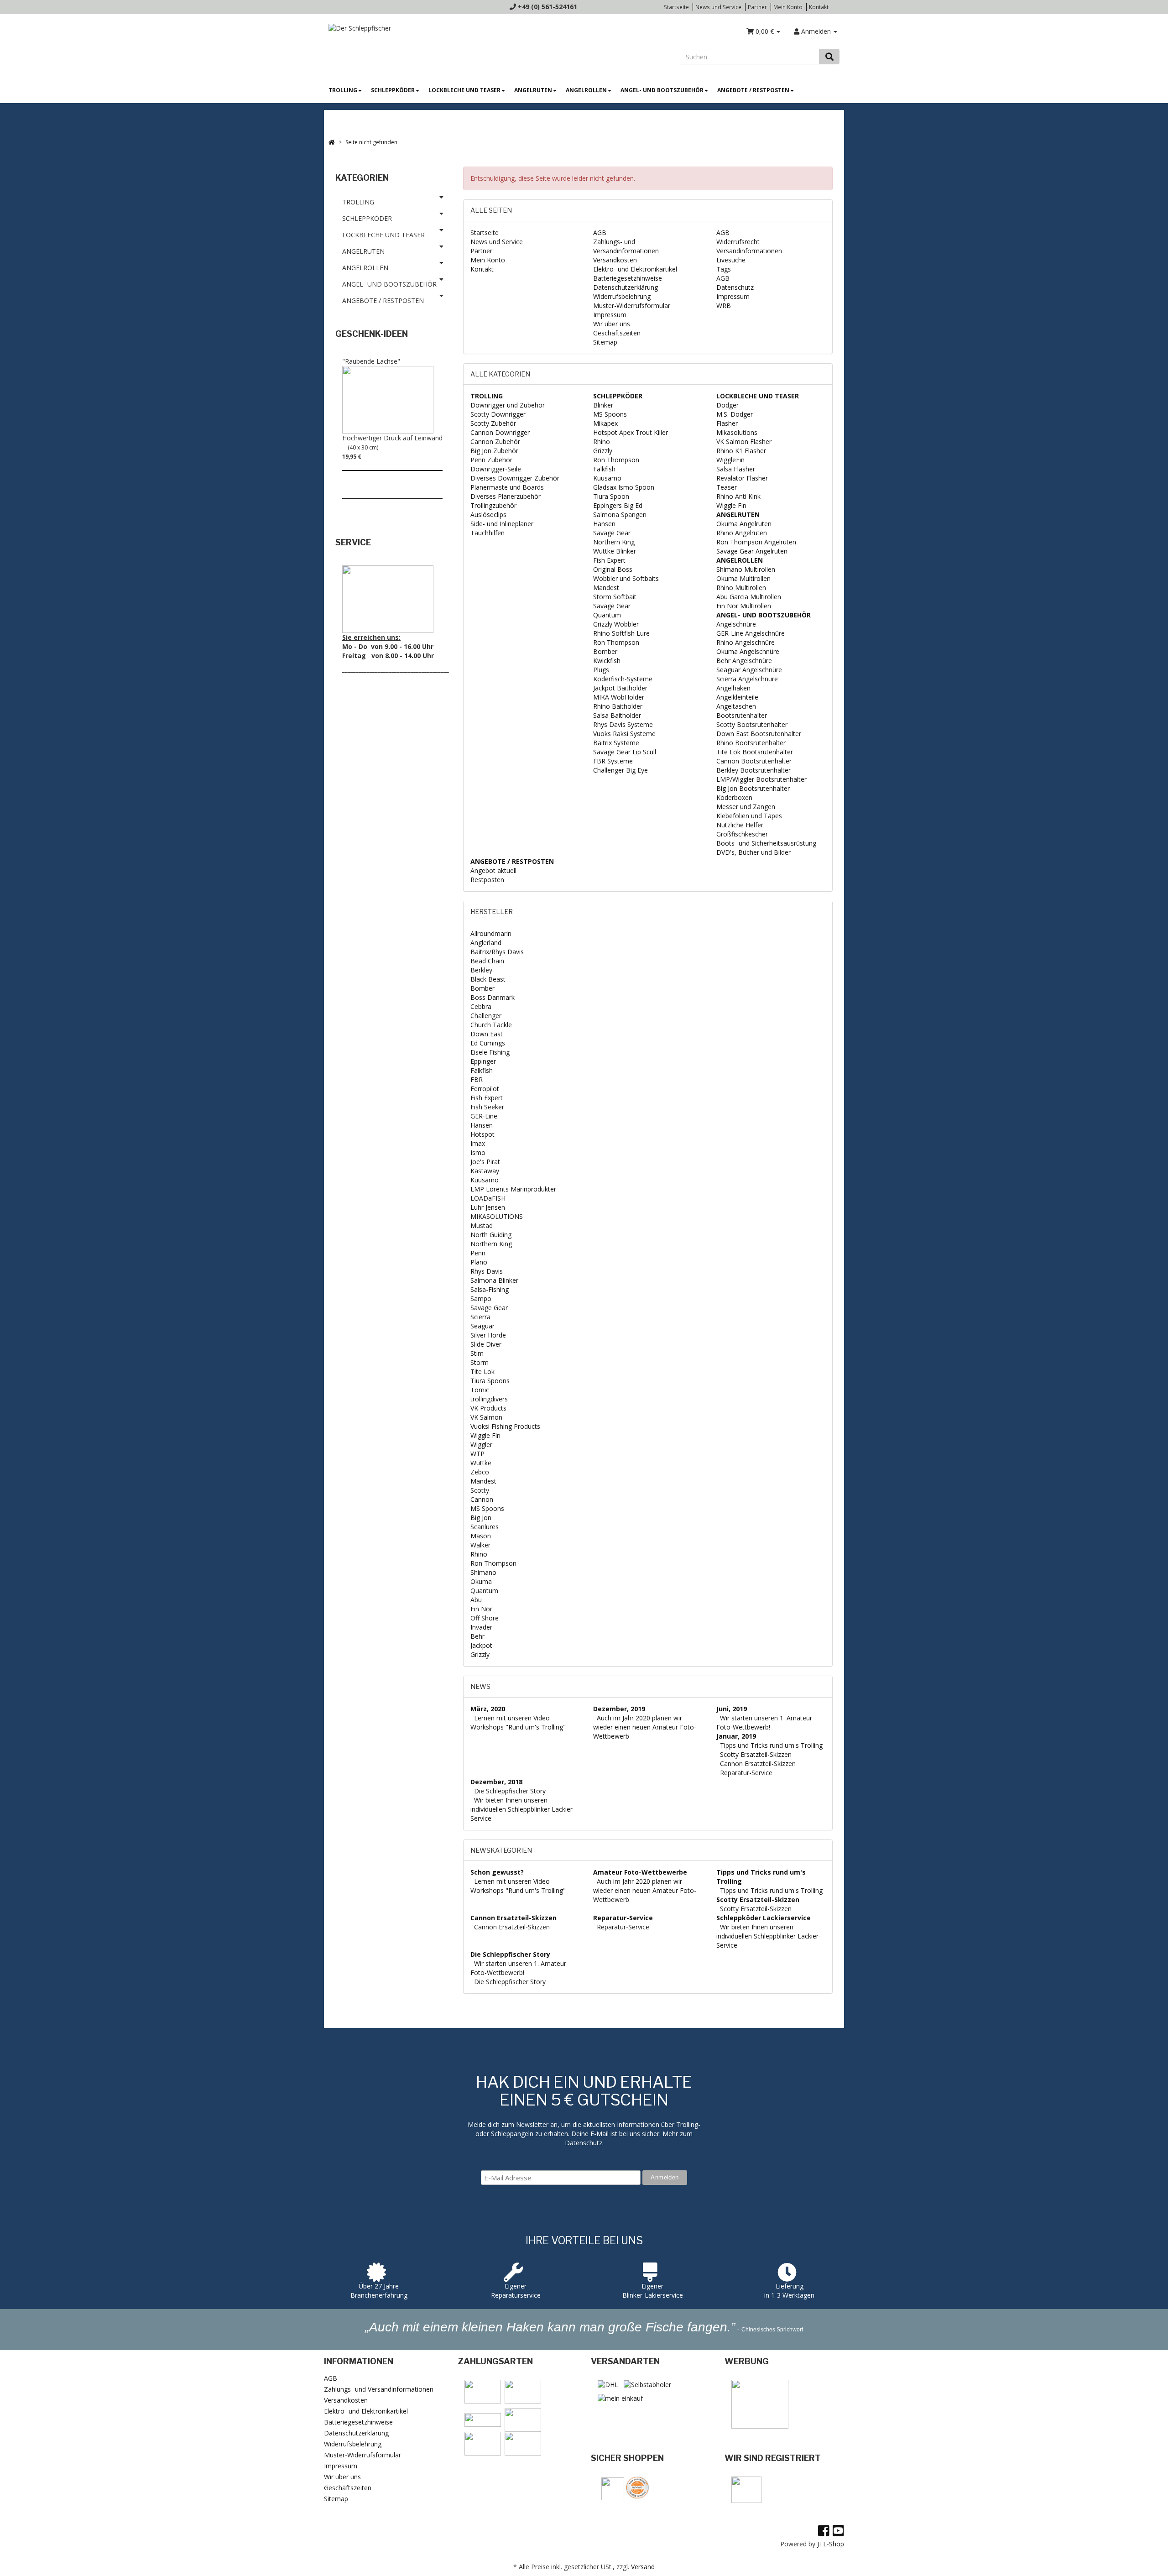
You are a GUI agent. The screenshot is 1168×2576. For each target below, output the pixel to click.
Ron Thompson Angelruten (756, 542)
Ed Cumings (488, 1043)
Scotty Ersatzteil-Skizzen (756, 1754)
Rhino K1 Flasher (741, 451)
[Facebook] (824, 2530)
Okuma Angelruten (744, 524)
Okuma (481, 1581)
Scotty (480, 1490)
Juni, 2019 (732, 1709)
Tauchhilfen (488, 533)
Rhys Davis (487, 1271)
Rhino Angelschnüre (746, 642)
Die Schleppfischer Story (510, 1791)
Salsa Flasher (736, 469)
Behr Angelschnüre (744, 661)
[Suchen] (829, 57)
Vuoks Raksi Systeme (624, 734)
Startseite (676, 7)
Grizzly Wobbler (616, 624)
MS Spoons (610, 414)
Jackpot (481, 1645)
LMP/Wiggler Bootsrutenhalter (761, 779)
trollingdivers (489, 1399)
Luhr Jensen (488, 1207)
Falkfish (604, 469)
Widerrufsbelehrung (622, 296)
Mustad (482, 1225)
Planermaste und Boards (507, 487)
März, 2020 (488, 1709)
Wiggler (481, 1445)
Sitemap (605, 342)
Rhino (602, 442)
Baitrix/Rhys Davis (497, 952)
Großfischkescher (742, 834)
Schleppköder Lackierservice (764, 1918)
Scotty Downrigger (498, 414)
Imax (478, 1143)
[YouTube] (838, 2530)
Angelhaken (733, 688)
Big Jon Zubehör (494, 451)
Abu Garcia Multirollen (749, 597)
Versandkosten (615, 260)
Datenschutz (735, 287)
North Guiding (491, 1235)
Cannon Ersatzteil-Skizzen (758, 1763)
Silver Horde (488, 1335)
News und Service (718, 7)
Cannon (482, 1499)
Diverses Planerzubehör (506, 496)
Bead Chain (487, 961)
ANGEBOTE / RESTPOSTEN (753, 90)
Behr (477, 1636)
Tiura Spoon (611, 496)
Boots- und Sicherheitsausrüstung (766, 843)
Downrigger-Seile (496, 469)
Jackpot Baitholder (620, 688)
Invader (481, 1627)
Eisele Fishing (490, 1052)
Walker (480, 1545)
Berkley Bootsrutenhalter (753, 770)
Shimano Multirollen (746, 569)
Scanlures (485, 1527)
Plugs (601, 670)
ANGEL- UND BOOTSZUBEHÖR (662, 90)
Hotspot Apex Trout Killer (631, 432)
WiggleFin (730, 460)
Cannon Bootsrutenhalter (754, 761)
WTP (477, 1454)
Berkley (481, 970)
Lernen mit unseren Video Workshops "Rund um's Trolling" (518, 1722)
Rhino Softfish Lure (621, 633)
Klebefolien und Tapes (749, 816)
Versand (643, 2567)
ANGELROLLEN (586, 90)
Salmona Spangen (620, 515)
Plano (479, 1262)
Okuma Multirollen (743, 578)
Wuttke (481, 1463)
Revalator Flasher (742, 478)
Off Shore (485, 1618)
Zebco (480, 1472)
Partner (757, 7)
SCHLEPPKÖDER (393, 90)
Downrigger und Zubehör (508, 405)
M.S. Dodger (735, 414)
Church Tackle (491, 1025)
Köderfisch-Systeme (623, 679)
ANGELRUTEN (533, 90)
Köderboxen (734, 797)
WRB (724, 306)
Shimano (483, 1572)
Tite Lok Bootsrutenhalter (755, 752)
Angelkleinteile (737, 697)
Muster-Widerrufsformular (632, 306)
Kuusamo (607, 478)
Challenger (486, 1016)
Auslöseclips (488, 515)
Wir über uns (612, 324)
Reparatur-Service (746, 1773)
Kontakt (819, 7)
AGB (600, 233)
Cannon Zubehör (495, 442)
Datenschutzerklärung (626, 287)
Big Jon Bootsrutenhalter (753, 788)
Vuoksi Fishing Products (505, 1426)
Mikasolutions (737, 432)
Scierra (480, 1317)
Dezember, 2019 (619, 1709)
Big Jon (481, 1518)
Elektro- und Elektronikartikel (635, 269)
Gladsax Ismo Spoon (624, 487)
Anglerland (486, 943)
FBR (477, 1079)
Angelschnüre (736, 624)
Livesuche (731, 260)
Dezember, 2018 (496, 1782)
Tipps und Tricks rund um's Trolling (771, 1745)
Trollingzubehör (493, 505)
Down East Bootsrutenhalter (759, 734)
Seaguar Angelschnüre (749, 670)
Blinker (603, 405)
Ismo (478, 1152)
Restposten (487, 880)
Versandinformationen (749, 251)
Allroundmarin (491, 933)
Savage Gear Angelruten (752, 551)
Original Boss (613, 569)
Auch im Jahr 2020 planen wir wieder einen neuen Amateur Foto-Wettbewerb (645, 1727)
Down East (487, 1034)
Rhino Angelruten (742, 533)
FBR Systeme (613, 761)
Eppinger (483, 1061)
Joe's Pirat (485, 1162)
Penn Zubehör (491, 460)
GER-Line (484, 1116)
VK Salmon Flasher (744, 442)
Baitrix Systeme (616, 743)
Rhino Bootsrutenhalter (751, 743)
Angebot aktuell (493, 870)
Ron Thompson (616, 460)
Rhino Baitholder (618, 706)
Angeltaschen (736, 706)
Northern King (614, 542)
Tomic (480, 1390)
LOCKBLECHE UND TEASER (464, 90)
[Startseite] (332, 142)
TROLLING (343, 90)
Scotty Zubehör (493, 423)
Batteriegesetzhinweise (628, 278)
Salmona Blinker (494, 1280)
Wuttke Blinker (615, 551)
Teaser (727, 487)
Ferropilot (485, 1089)
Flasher (727, 423)
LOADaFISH (488, 1198)
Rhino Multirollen (741, 588)
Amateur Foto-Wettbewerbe (640, 1872)
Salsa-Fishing (490, 1289)
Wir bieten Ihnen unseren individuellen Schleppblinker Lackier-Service (523, 1809)
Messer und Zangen (746, 807)
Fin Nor (481, 1609)
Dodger (727, 405)
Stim (477, 1353)
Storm (480, 1362)
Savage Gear (612, 533)
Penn (478, 1253)
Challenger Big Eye (620, 770)
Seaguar (482, 1326)
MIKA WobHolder (619, 697)
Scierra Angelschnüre (747, 679)
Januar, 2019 (736, 1736)
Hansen (604, 524)
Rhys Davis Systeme (623, 724)
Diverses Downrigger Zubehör (515, 478)
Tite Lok (482, 1372)
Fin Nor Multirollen (744, 606)
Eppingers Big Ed (618, 505)
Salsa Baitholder (617, 715)
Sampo (481, 1298)
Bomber (605, 651)
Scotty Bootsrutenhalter (752, 724)
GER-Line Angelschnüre (751, 633)
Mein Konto (788, 7)
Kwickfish (607, 661)
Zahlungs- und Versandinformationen (626, 246)
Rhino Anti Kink (738, 496)
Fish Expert (609, 560)
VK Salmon (486, 1417)
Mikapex (605, 423)
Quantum (607, 615)
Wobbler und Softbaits (626, 578)
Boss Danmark (493, 997)
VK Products (488, 1408)
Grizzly (603, 451)
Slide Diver (486, 1344)
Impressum (610, 315)
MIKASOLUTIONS (497, 1216)
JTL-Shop (831, 2544)
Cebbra (481, 1006)
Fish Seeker (487, 1107)
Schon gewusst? (497, 1872)
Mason (481, 1536)
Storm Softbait (615, 597)
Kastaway (485, 1171)
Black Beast (488, 979)
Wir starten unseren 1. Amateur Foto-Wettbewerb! (764, 1722)
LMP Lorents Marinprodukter (513, 1189)
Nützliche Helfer (740, 825)
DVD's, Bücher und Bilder (753, 852)
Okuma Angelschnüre (748, 651)
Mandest (606, 588)
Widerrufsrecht (738, 242)
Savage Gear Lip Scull (625, 752)
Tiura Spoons (490, 1381)
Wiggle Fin (731, 505)
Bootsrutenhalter (742, 715)
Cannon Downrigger (500, 432)
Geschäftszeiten (617, 333)
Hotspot (482, 1134)
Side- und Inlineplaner (502, 524)
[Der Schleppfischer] (357, 28)
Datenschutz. (584, 2143)
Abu (476, 1600)
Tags (724, 269)
